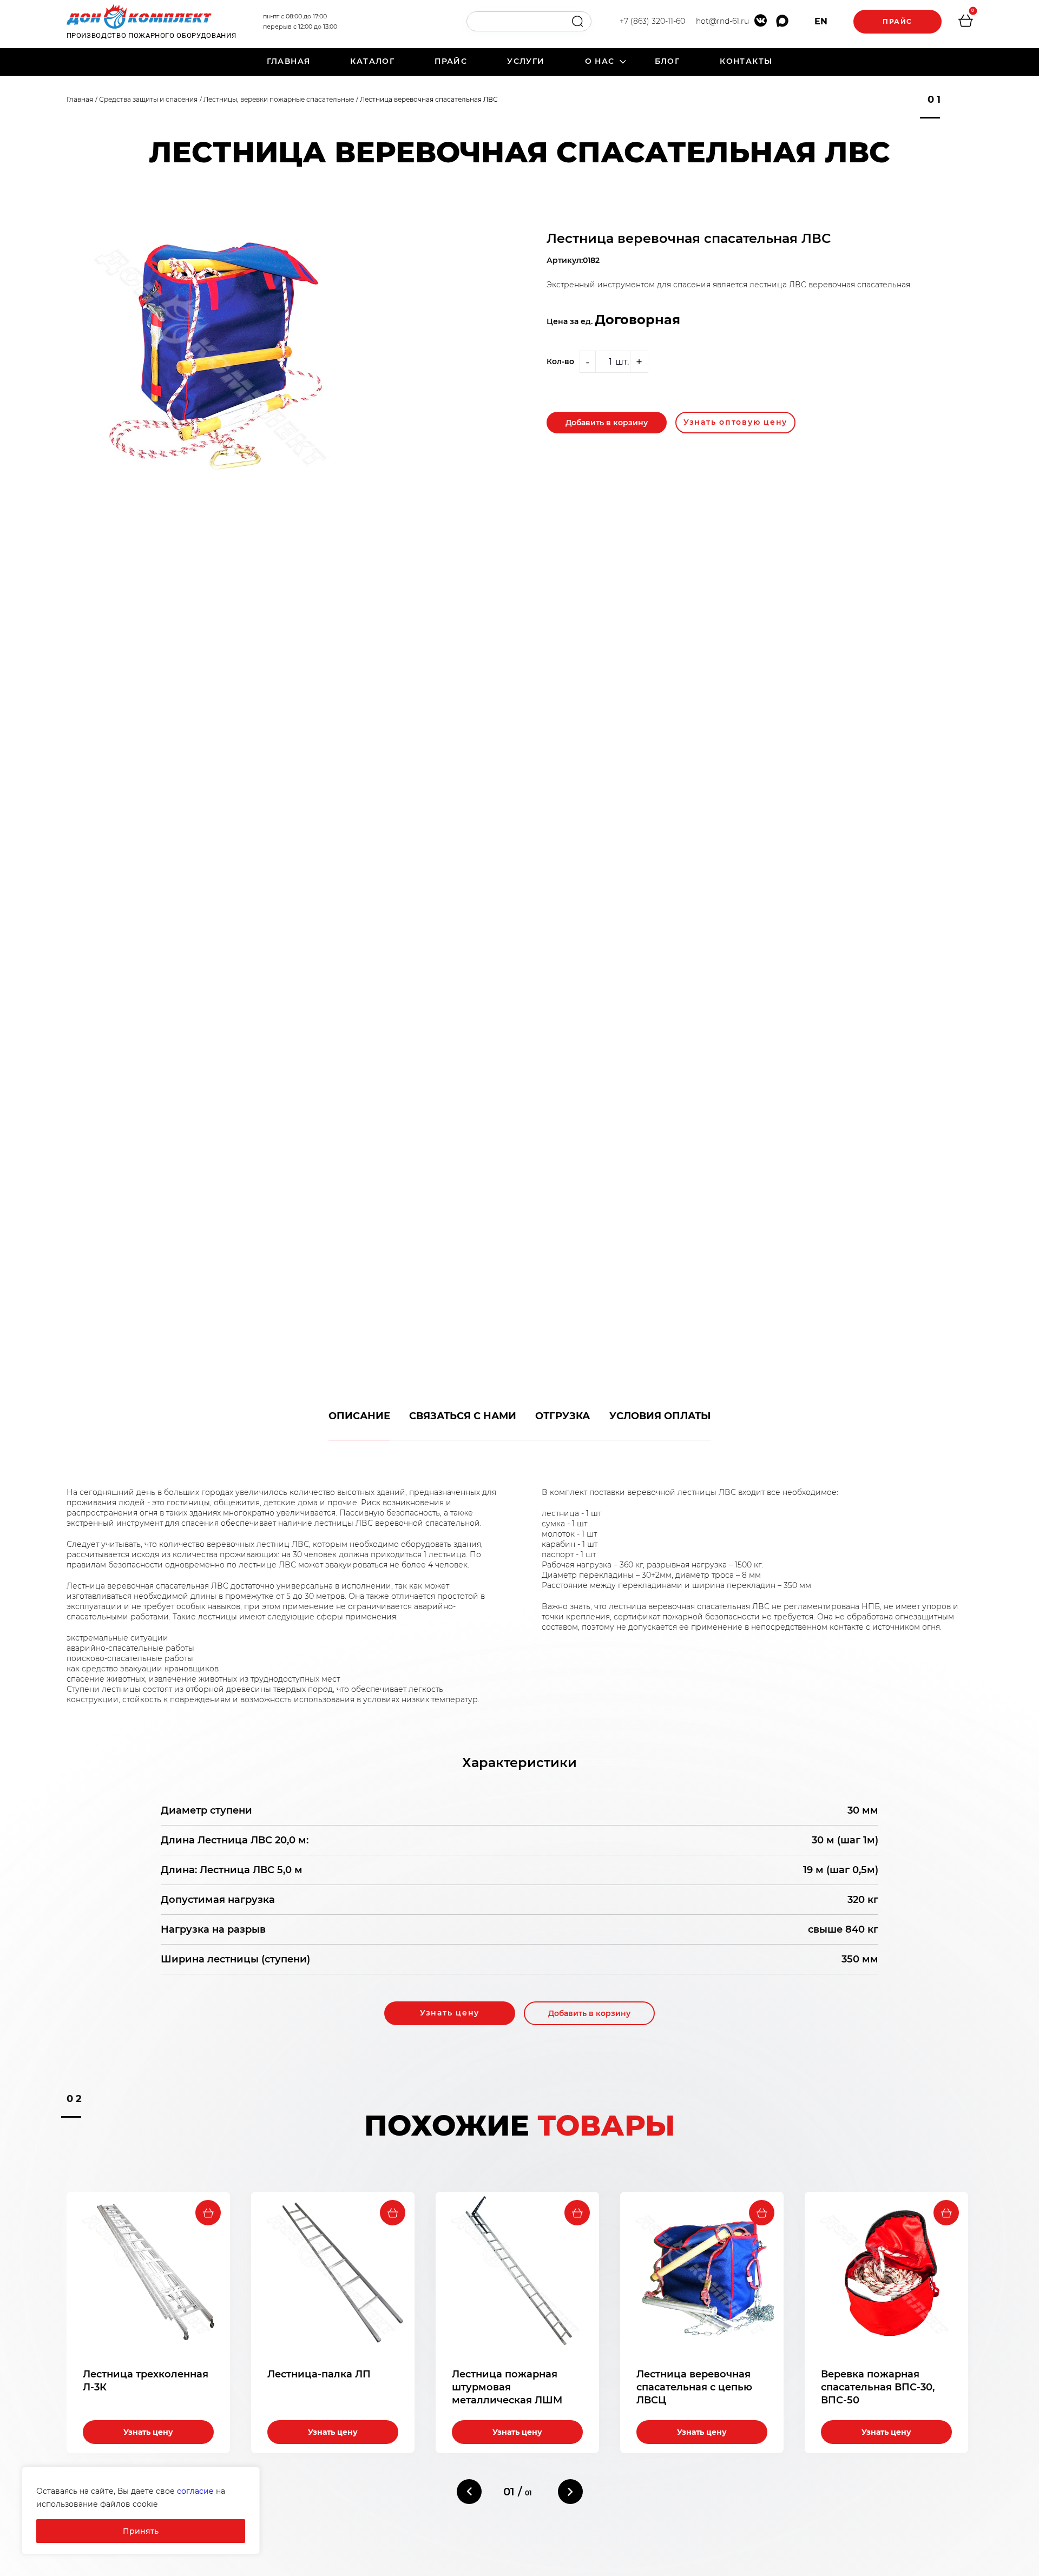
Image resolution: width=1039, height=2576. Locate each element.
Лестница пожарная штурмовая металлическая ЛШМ (507, 2387)
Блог (668, 61)
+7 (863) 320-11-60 (652, 21)
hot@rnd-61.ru (722, 21)
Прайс (897, 21)
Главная (289, 61)
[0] (965, 22)
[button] (469, 2492)
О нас (600, 61)
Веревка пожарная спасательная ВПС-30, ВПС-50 (878, 2387)
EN (821, 21)
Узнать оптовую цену (735, 422)
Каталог (372, 61)
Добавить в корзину (607, 423)
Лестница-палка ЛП (319, 2374)
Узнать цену (450, 2013)
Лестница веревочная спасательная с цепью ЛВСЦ (694, 2387)
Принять (141, 2531)
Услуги (526, 61)
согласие (195, 2491)
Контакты (746, 61)
